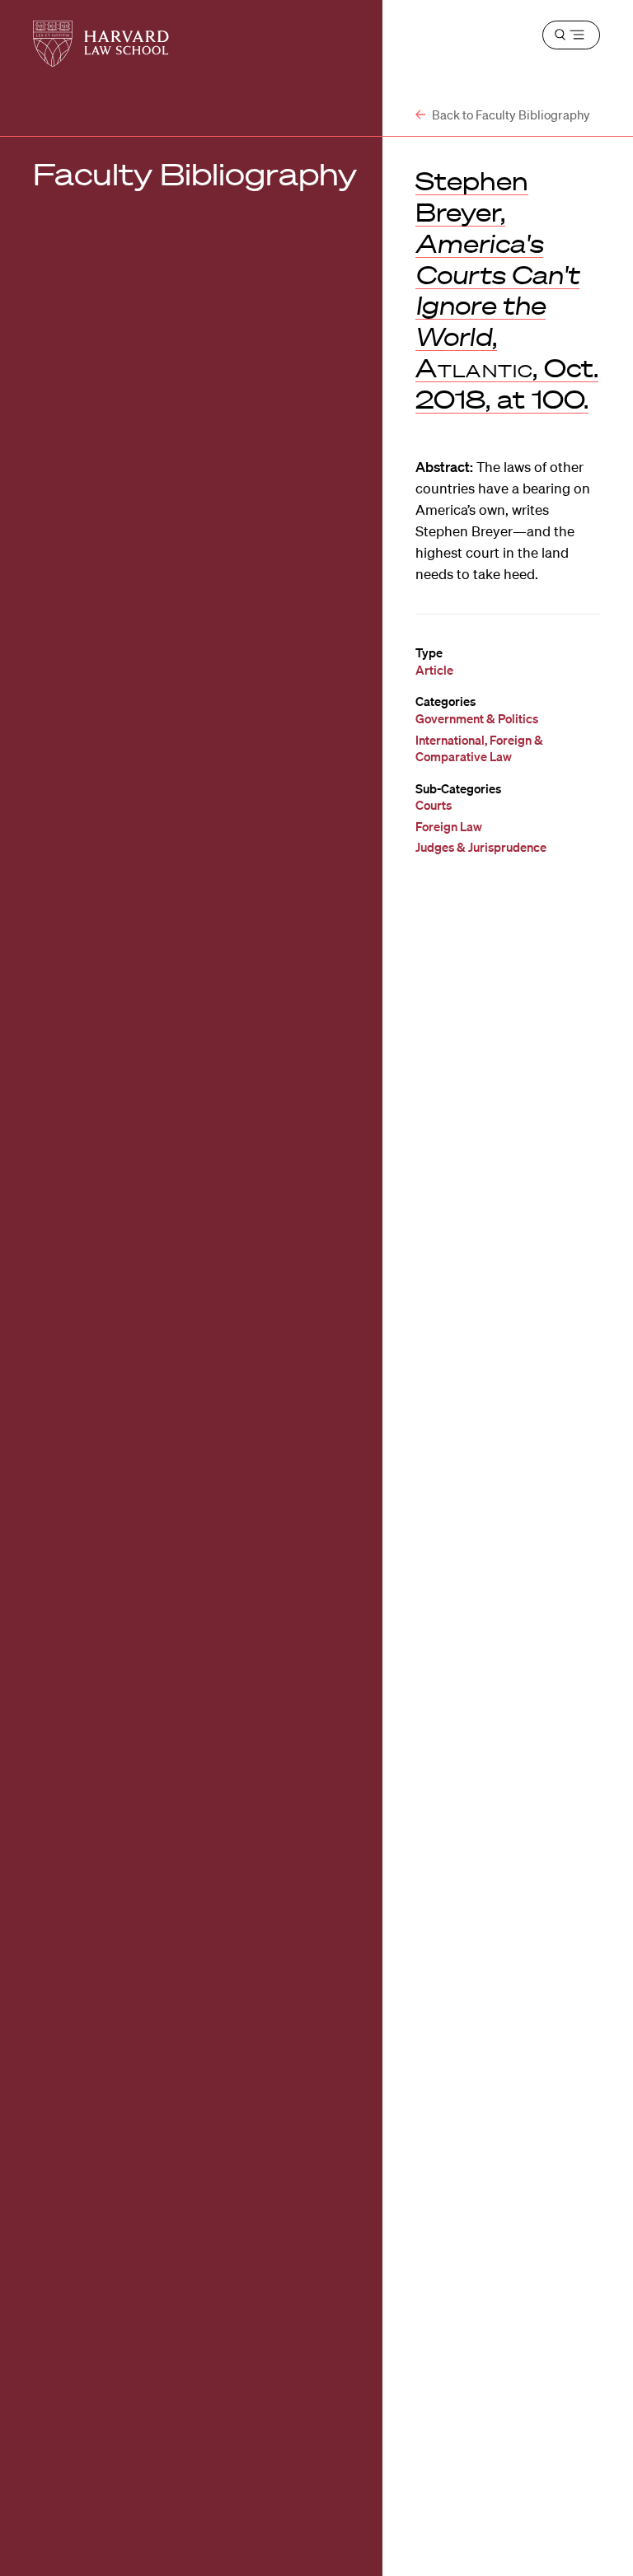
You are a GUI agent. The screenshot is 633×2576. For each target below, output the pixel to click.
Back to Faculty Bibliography (510, 115)
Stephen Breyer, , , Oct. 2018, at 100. (507, 290)
